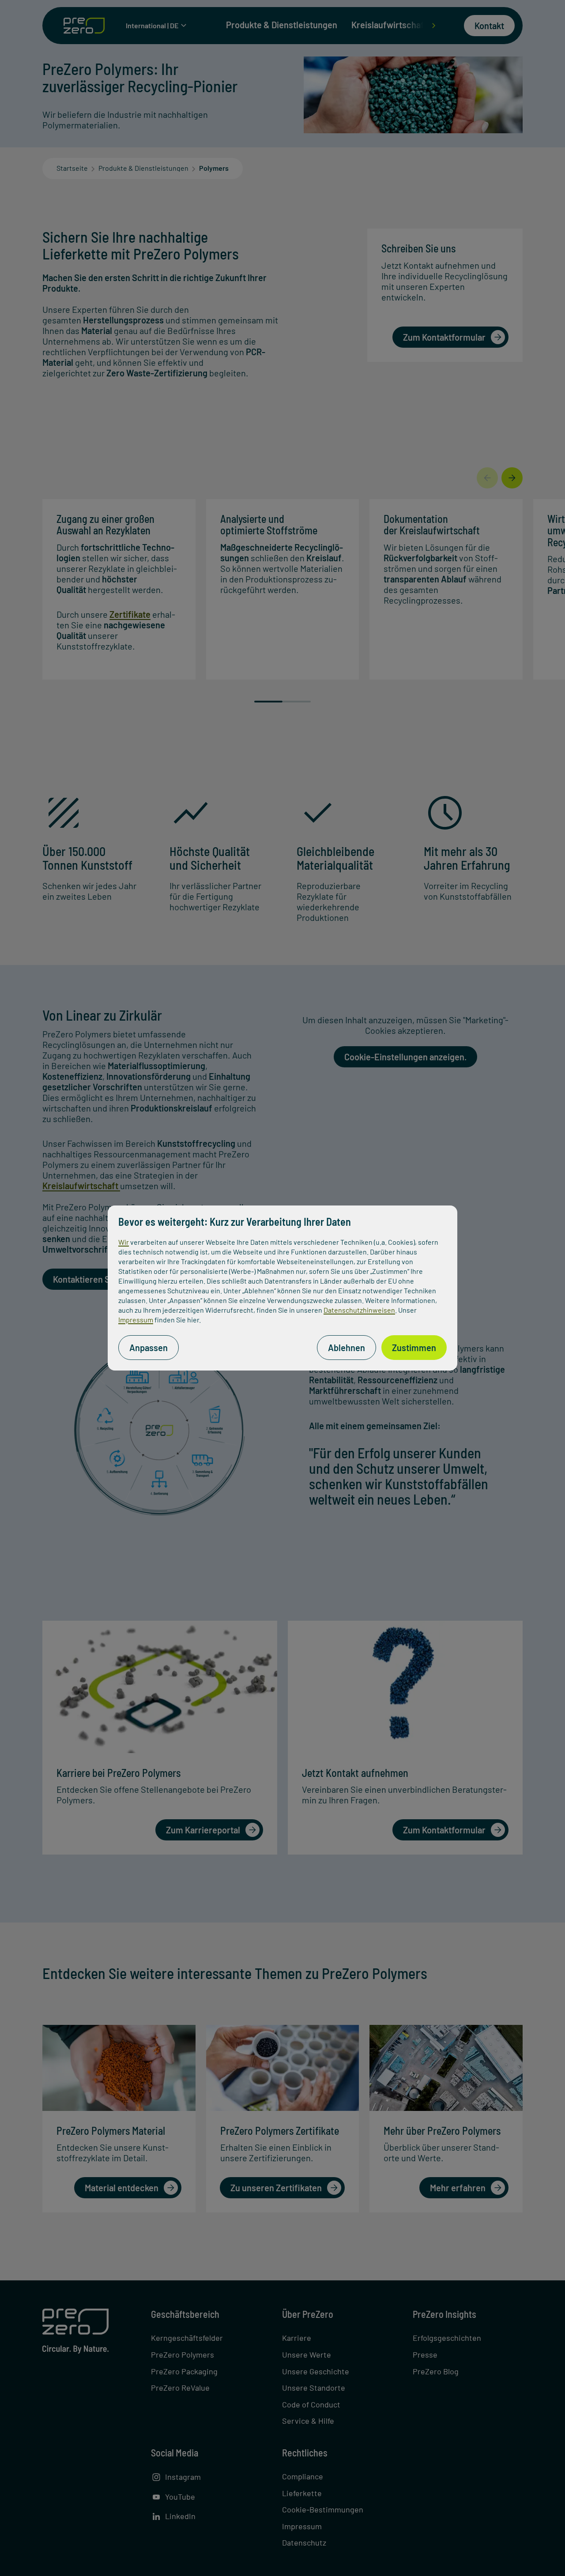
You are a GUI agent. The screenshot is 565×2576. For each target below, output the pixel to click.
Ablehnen (347, 1348)
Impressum (136, 1320)
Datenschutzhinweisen (359, 1310)
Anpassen (149, 1348)
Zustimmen (414, 1348)
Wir (124, 1242)
